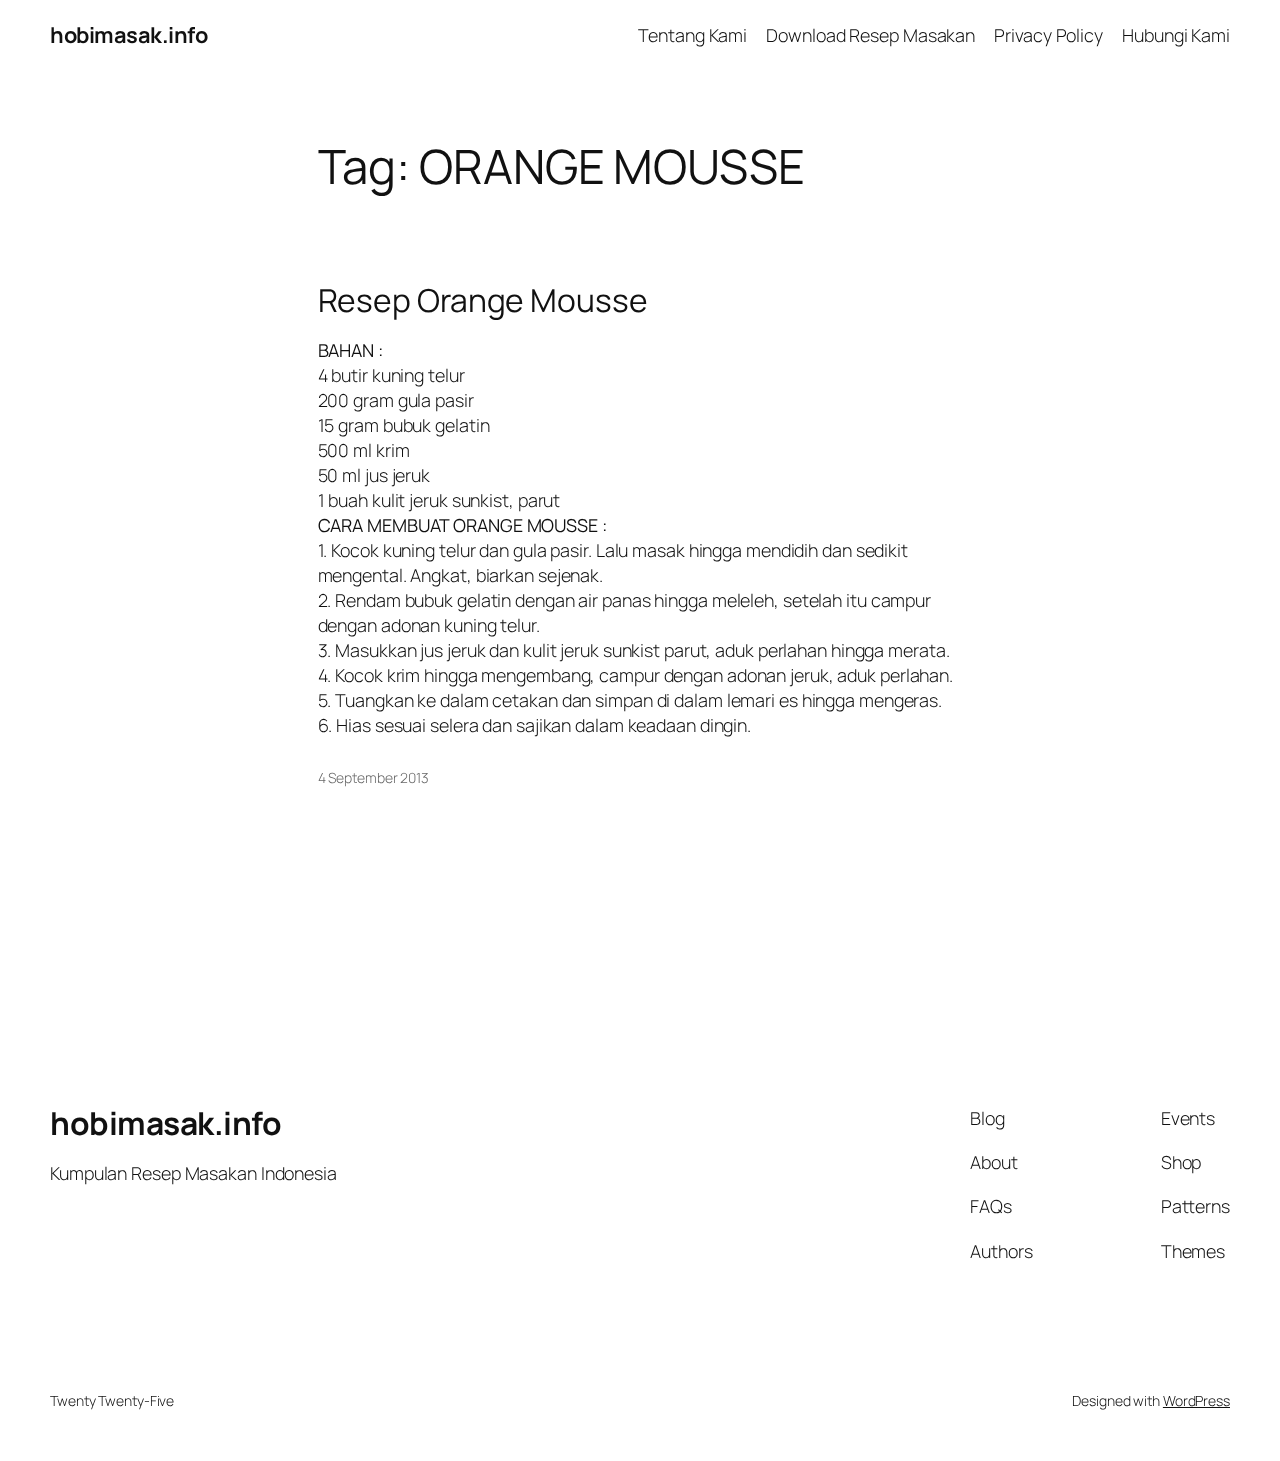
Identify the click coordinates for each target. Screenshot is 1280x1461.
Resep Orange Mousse (483, 301)
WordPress (1196, 1400)
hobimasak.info (128, 35)
